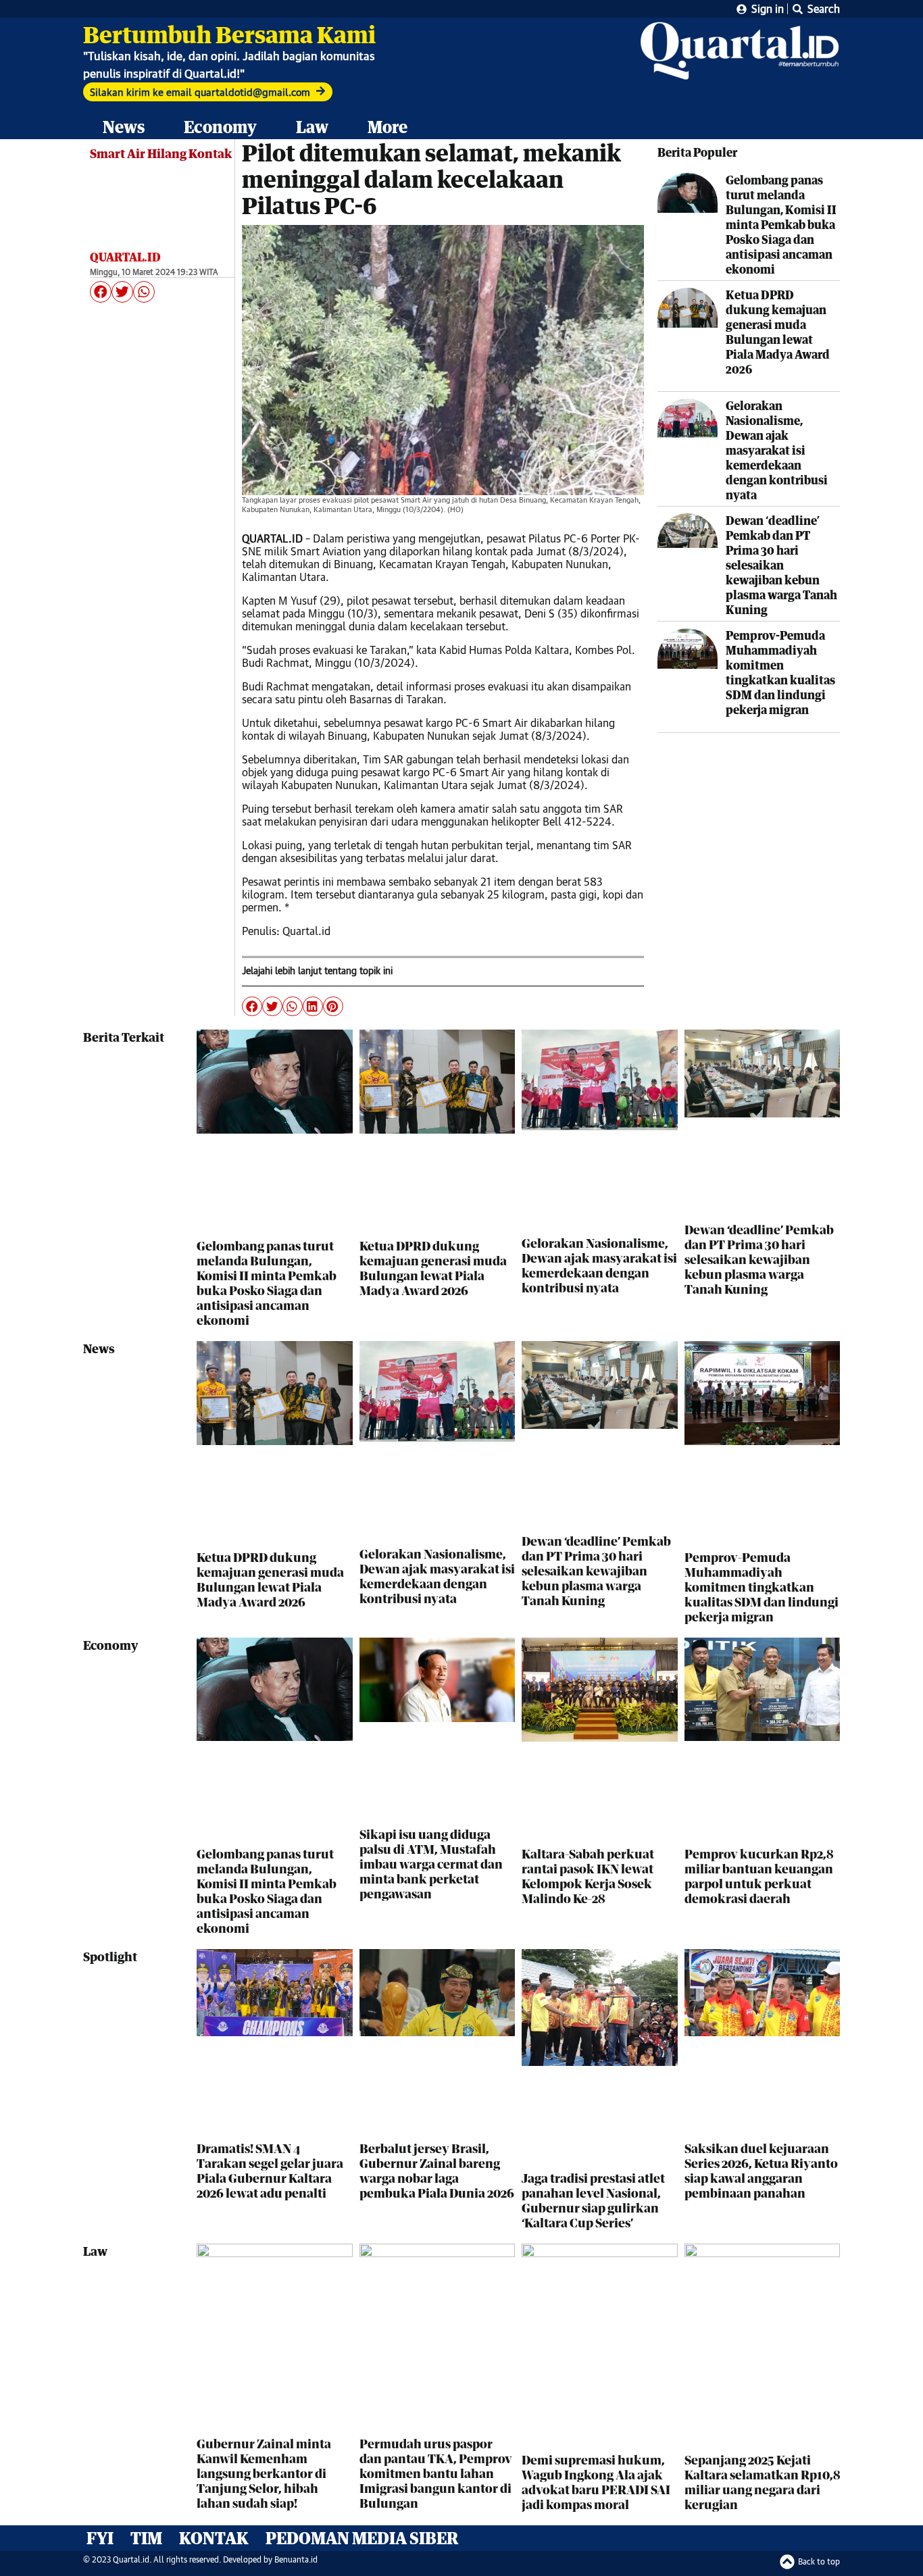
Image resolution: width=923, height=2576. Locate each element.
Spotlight (110, 1956)
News (124, 127)
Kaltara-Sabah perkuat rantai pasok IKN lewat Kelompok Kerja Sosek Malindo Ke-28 (588, 1876)
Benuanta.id (296, 2559)
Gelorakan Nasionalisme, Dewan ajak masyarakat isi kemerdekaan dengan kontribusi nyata (777, 450)
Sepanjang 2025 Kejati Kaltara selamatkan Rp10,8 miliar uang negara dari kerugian (762, 2482)
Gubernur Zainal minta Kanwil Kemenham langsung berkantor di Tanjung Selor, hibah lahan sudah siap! (264, 2473)
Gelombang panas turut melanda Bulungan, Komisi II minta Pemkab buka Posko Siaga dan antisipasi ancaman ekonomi (781, 225)
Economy (220, 127)
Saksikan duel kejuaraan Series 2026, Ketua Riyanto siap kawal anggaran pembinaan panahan (761, 2171)
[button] (101, 292)
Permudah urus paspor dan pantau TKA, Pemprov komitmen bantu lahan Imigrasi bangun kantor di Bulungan (436, 2473)
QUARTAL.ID (125, 257)
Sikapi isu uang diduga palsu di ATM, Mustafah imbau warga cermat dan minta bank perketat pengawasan (431, 1864)
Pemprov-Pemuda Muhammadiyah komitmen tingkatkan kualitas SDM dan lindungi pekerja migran (780, 673)
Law (312, 127)
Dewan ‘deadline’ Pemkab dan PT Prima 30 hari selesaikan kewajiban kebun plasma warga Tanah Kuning (781, 565)
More (388, 127)
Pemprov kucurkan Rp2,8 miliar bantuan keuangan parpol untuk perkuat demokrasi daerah (759, 1876)
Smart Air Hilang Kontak (161, 153)
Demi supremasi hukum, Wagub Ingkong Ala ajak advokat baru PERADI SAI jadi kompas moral (596, 2482)
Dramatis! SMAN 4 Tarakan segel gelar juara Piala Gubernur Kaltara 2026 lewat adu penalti (270, 2171)
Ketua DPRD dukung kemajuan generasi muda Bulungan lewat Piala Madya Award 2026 (778, 332)
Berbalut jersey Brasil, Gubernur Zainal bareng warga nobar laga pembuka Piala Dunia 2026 (437, 2171)
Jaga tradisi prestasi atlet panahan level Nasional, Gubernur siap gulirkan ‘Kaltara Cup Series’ (593, 2200)
